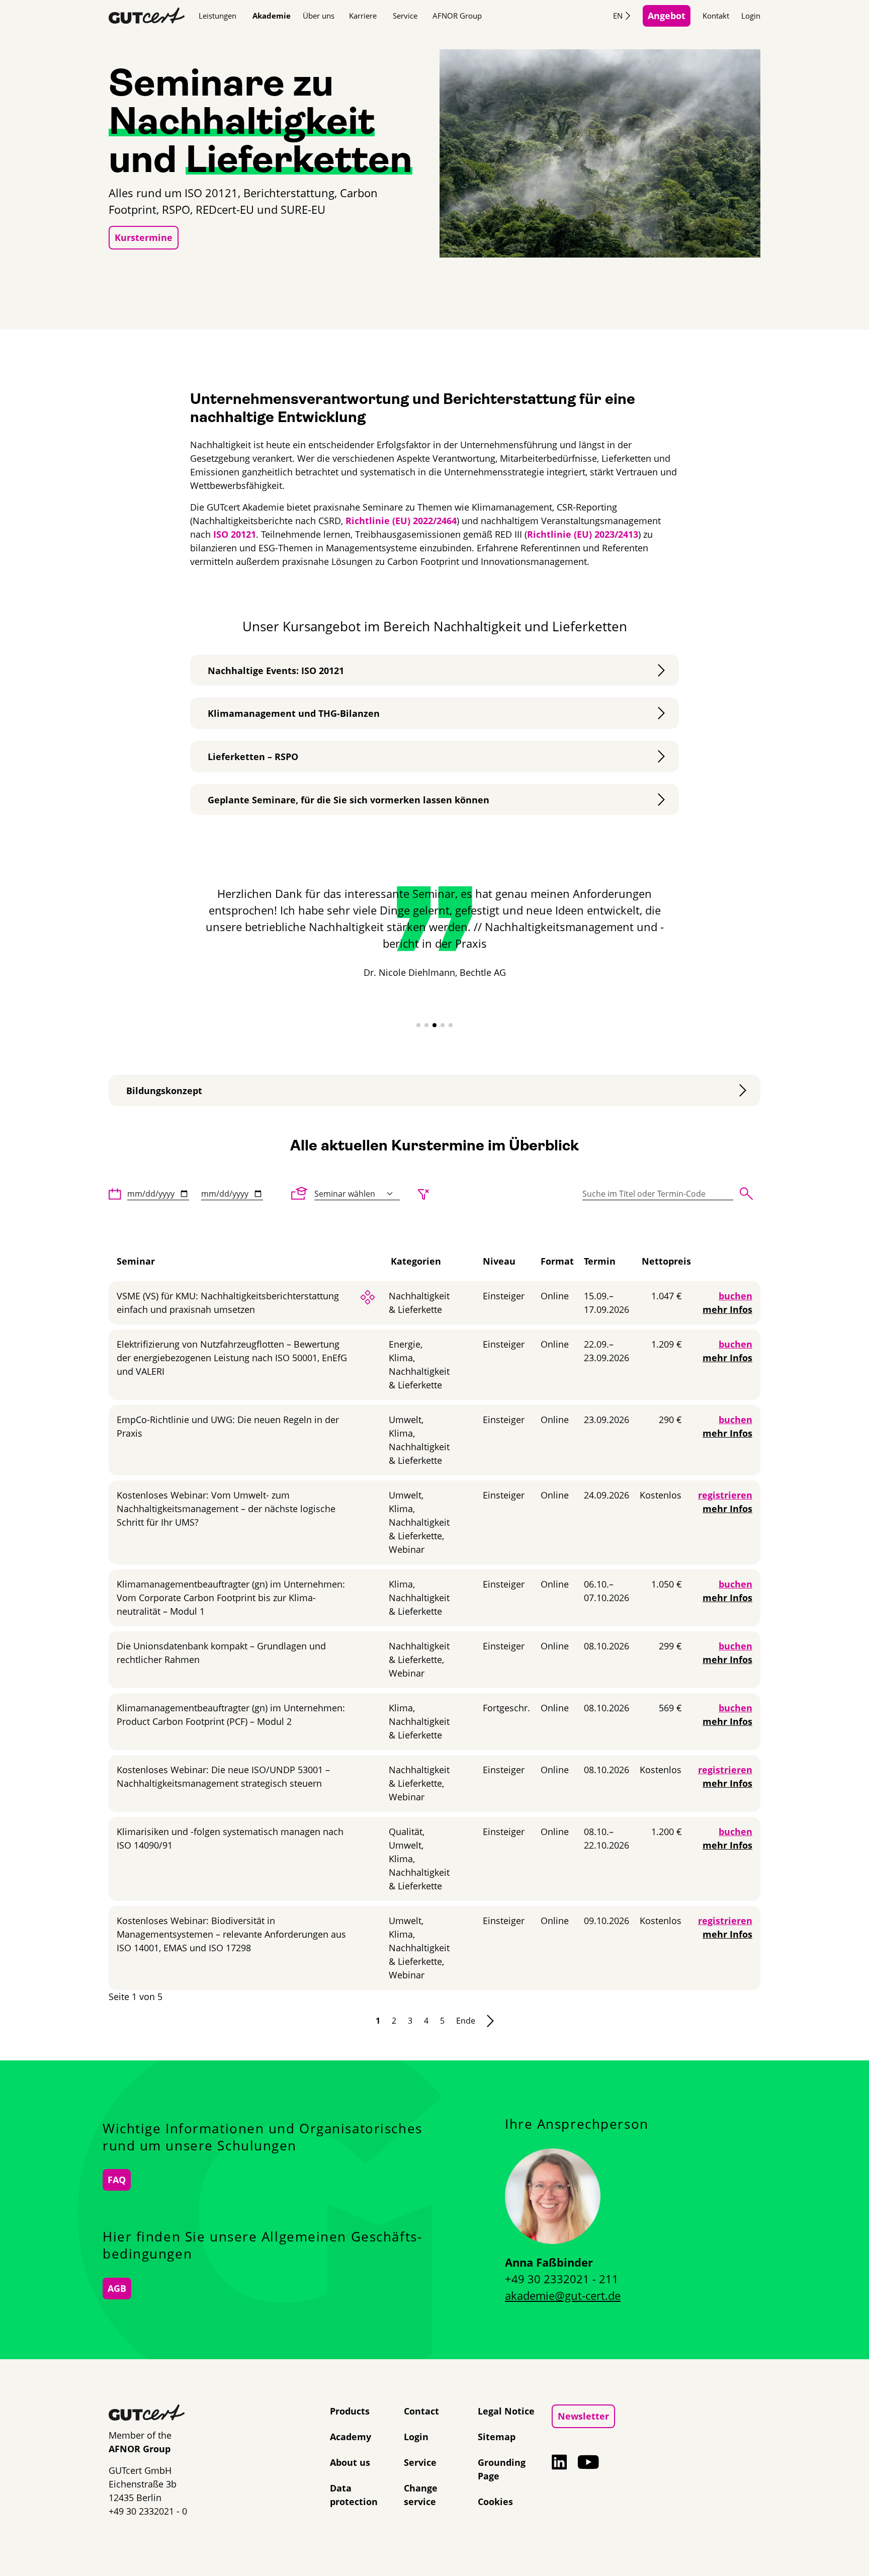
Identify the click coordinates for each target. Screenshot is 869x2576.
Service (405, 16)
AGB (117, 2288)
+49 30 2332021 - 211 (562, 2279)
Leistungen (218, 16)
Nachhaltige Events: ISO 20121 (276, 671)
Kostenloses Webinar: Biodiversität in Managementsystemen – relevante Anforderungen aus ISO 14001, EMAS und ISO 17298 (231, 1934)
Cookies (495, 2502)
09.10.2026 (606, 1921)
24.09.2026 (606, 1495)
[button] (418, 1025)
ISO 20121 (235, 534)
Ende (466, 2021)
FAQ (117, 2180)
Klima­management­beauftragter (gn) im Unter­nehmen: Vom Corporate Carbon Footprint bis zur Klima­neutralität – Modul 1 (231, 1598)
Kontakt (716, 16)
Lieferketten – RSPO (253, 757)
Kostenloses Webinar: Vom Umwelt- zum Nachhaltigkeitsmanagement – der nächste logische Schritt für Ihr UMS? (226, 1509)
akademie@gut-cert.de (563, 2295)
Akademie (272, 16)
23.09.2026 (606, 1420)
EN (618, 16)
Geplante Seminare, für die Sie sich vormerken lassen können (349, 800)
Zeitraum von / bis (115, 1194)
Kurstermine (144, 237)
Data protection (354, 2495)
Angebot (667, 16)
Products (350, 2411)
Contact (421, 2411)
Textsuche (746, 1194)
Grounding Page (502, 2469)
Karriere (363, 16)
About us (350, 2462)
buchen (735, 1296)
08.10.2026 (606, 1646)
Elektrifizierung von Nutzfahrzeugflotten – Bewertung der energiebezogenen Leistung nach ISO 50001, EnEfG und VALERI (232, 1358)
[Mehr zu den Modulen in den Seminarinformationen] (368, 1296)
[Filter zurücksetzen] (423, 1194)
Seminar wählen (300, 1193)
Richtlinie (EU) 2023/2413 (583, 534)
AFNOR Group (457, 16)
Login (751, 16)
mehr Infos (727, 1309)
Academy (351, 2437)
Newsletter (583, 2416)
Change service (421, 2495)
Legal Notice (506, 2411)
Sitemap (497, 2437)
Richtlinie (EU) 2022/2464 (401, 521)
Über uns (319, 16)
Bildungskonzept (164, 1091)
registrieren (725, 1495)
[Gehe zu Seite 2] (490, 2021)
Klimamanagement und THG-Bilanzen (294, 713)
